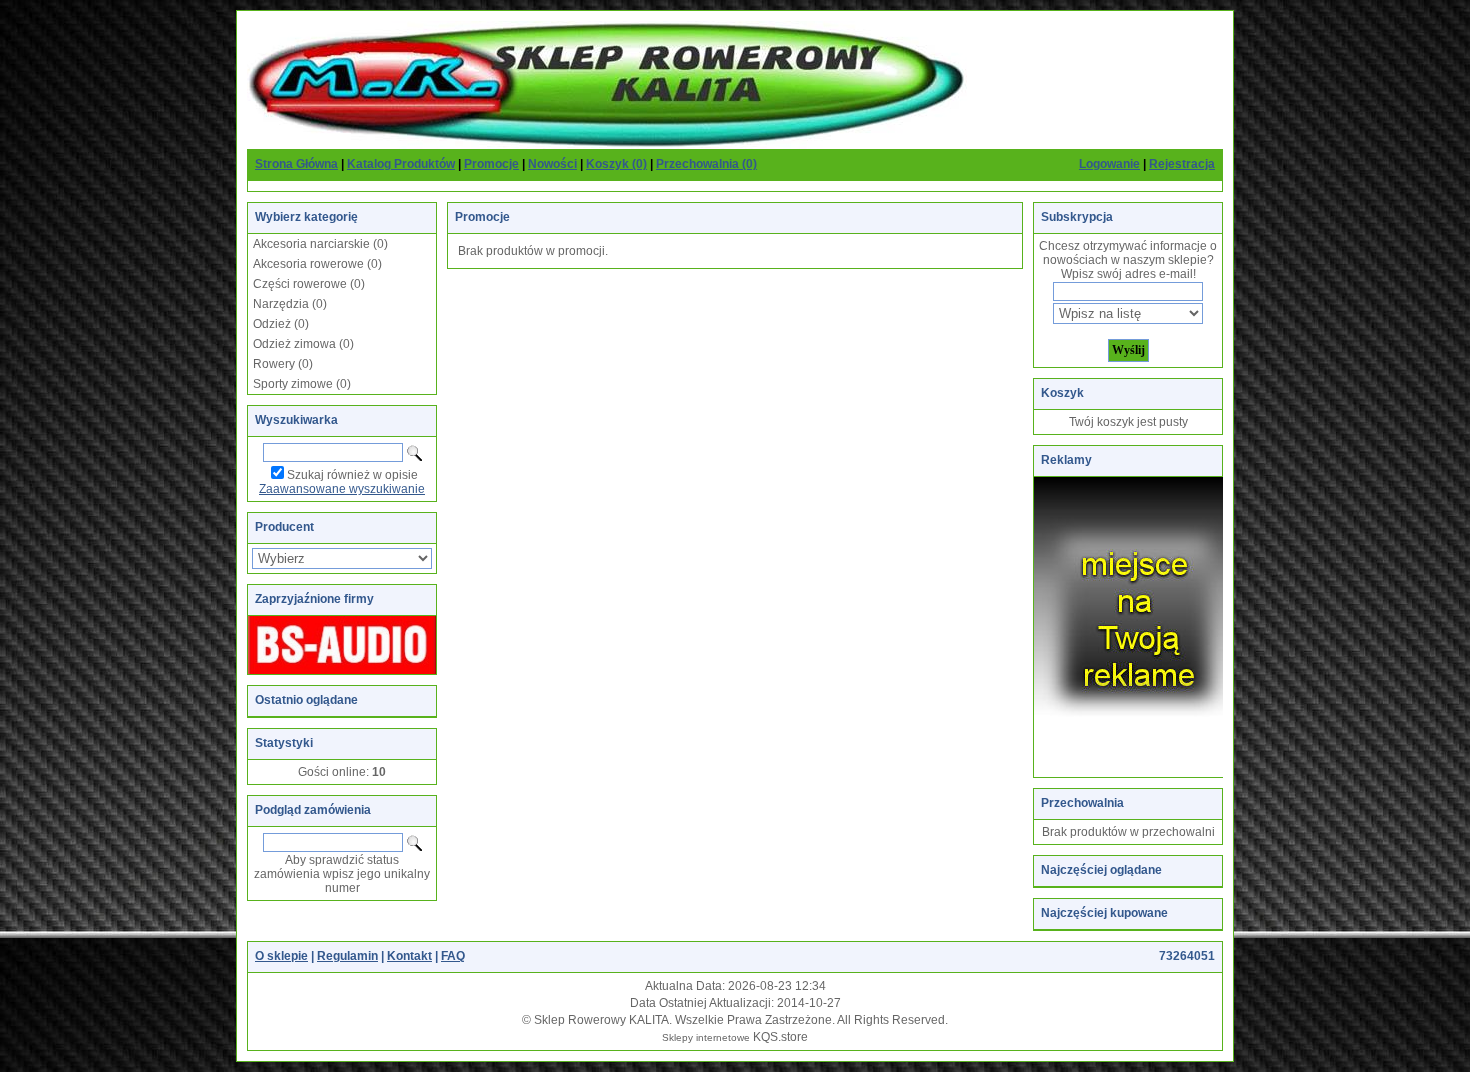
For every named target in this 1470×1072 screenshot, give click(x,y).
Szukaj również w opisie (352, 475)
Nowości (552, 164)
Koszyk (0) (616, 164)
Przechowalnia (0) (706, 164)
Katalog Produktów (401, 164)
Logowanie (1109, 164)
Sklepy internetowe (706, 1037)
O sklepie (281, 956)
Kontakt (409, 956)
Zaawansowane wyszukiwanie (342, 489)
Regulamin (347, 956)
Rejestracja (1182, 164)
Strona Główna (296, 164)
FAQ (453, 956)
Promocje (491, 164)
